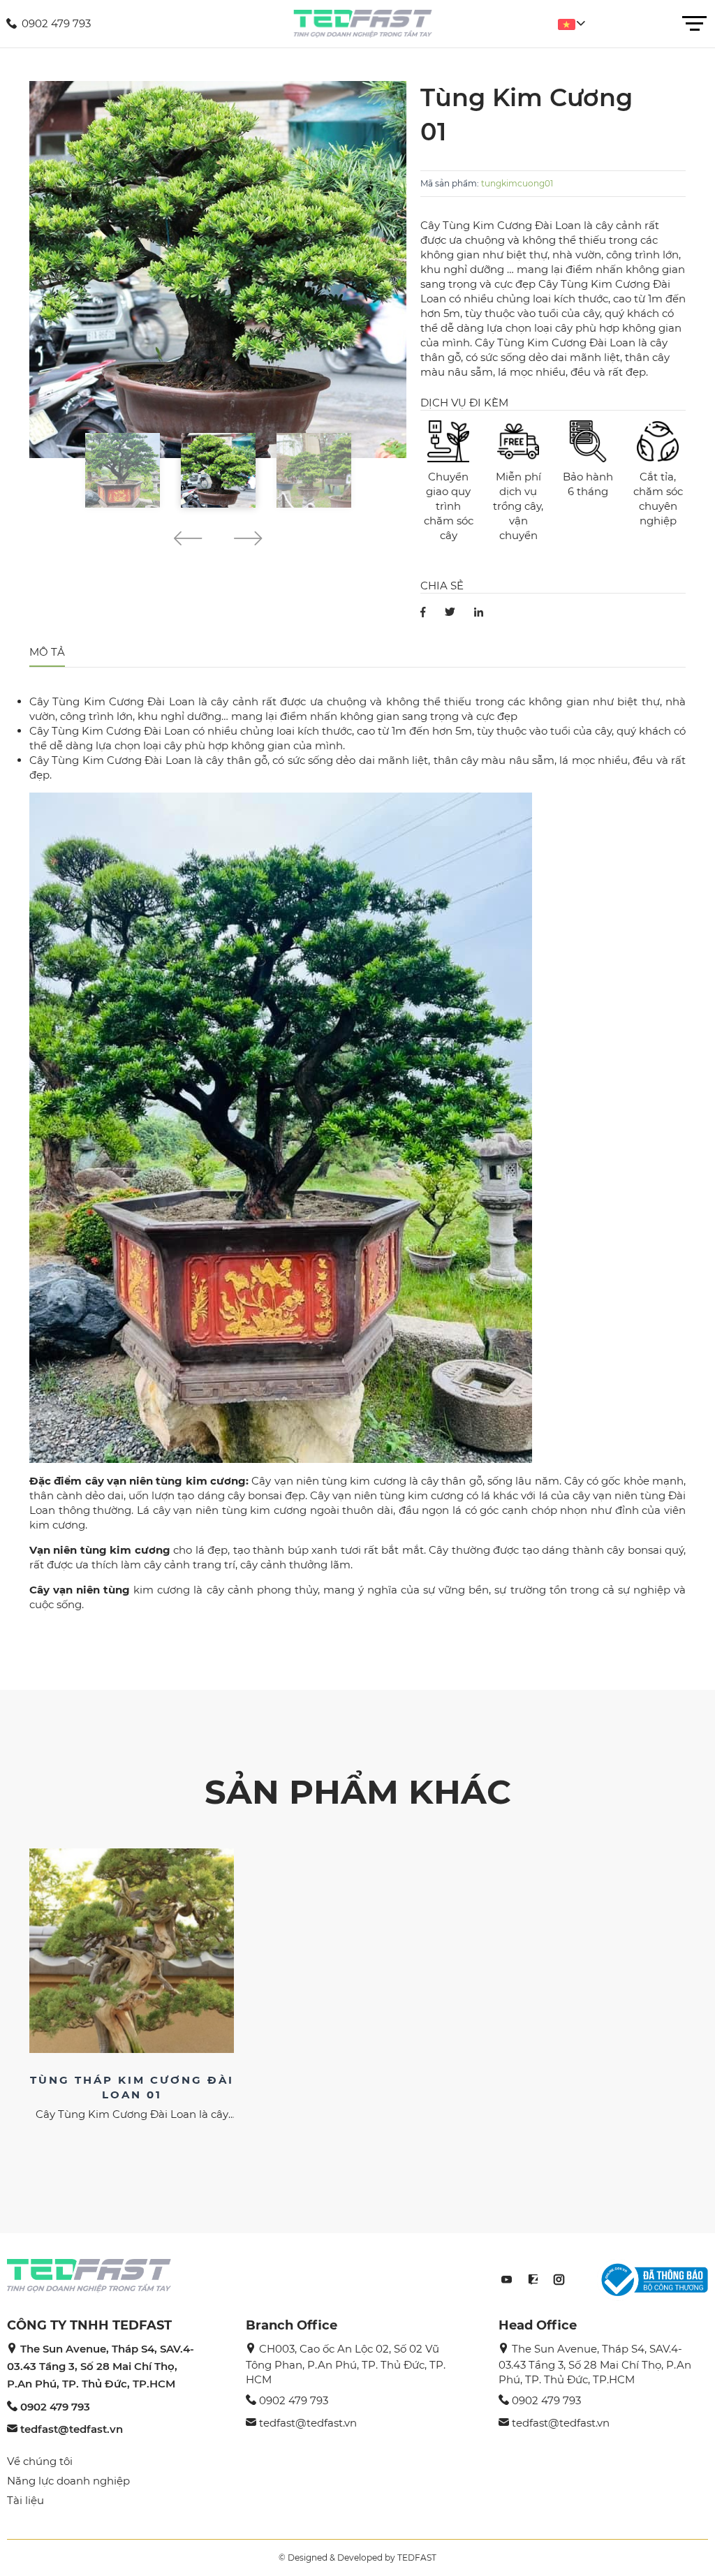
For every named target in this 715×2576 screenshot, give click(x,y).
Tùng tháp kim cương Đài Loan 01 (132, 2087)
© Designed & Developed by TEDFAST (357, 2557)
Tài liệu (25, 2500)
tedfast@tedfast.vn (72, 2429)
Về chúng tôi (40, 2461)
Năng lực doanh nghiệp (68, 2481)
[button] (187, 541)
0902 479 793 (55, 2407)
